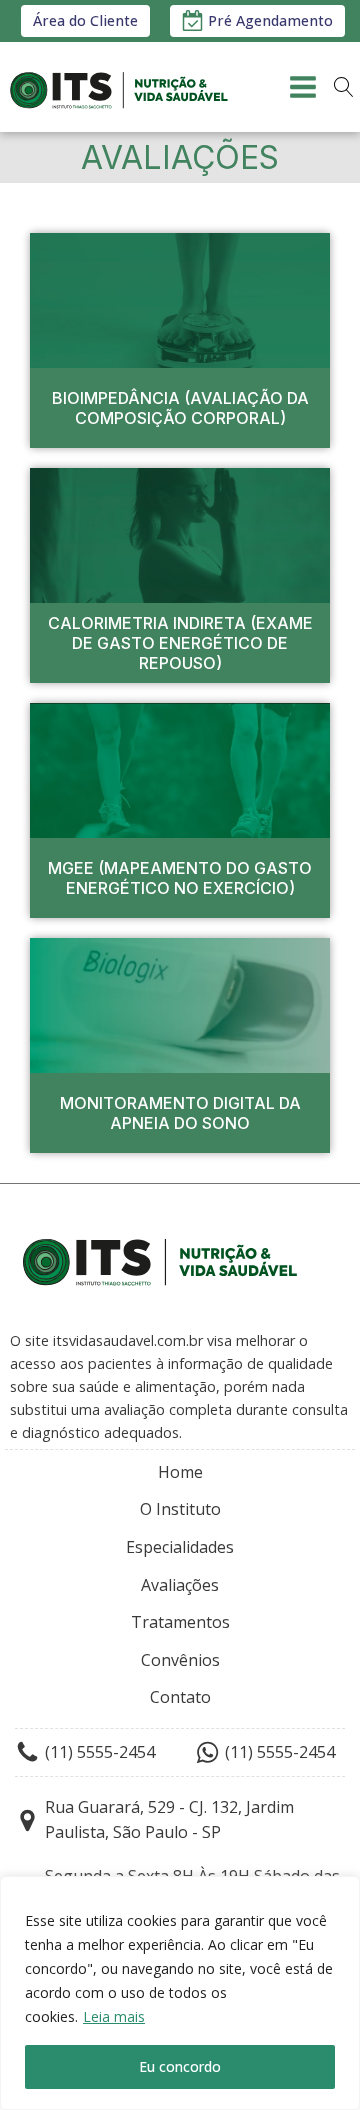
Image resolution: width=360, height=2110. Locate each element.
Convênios (180, 1660)
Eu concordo (180, 2066)
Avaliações (180, 1585)
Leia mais (114, 2016)
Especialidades (180, 1547)
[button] (257, 20)
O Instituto (180, 1509)
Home (180, 1472)
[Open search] (344, 87)
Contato (180, 1697)
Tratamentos (180, 1622)
